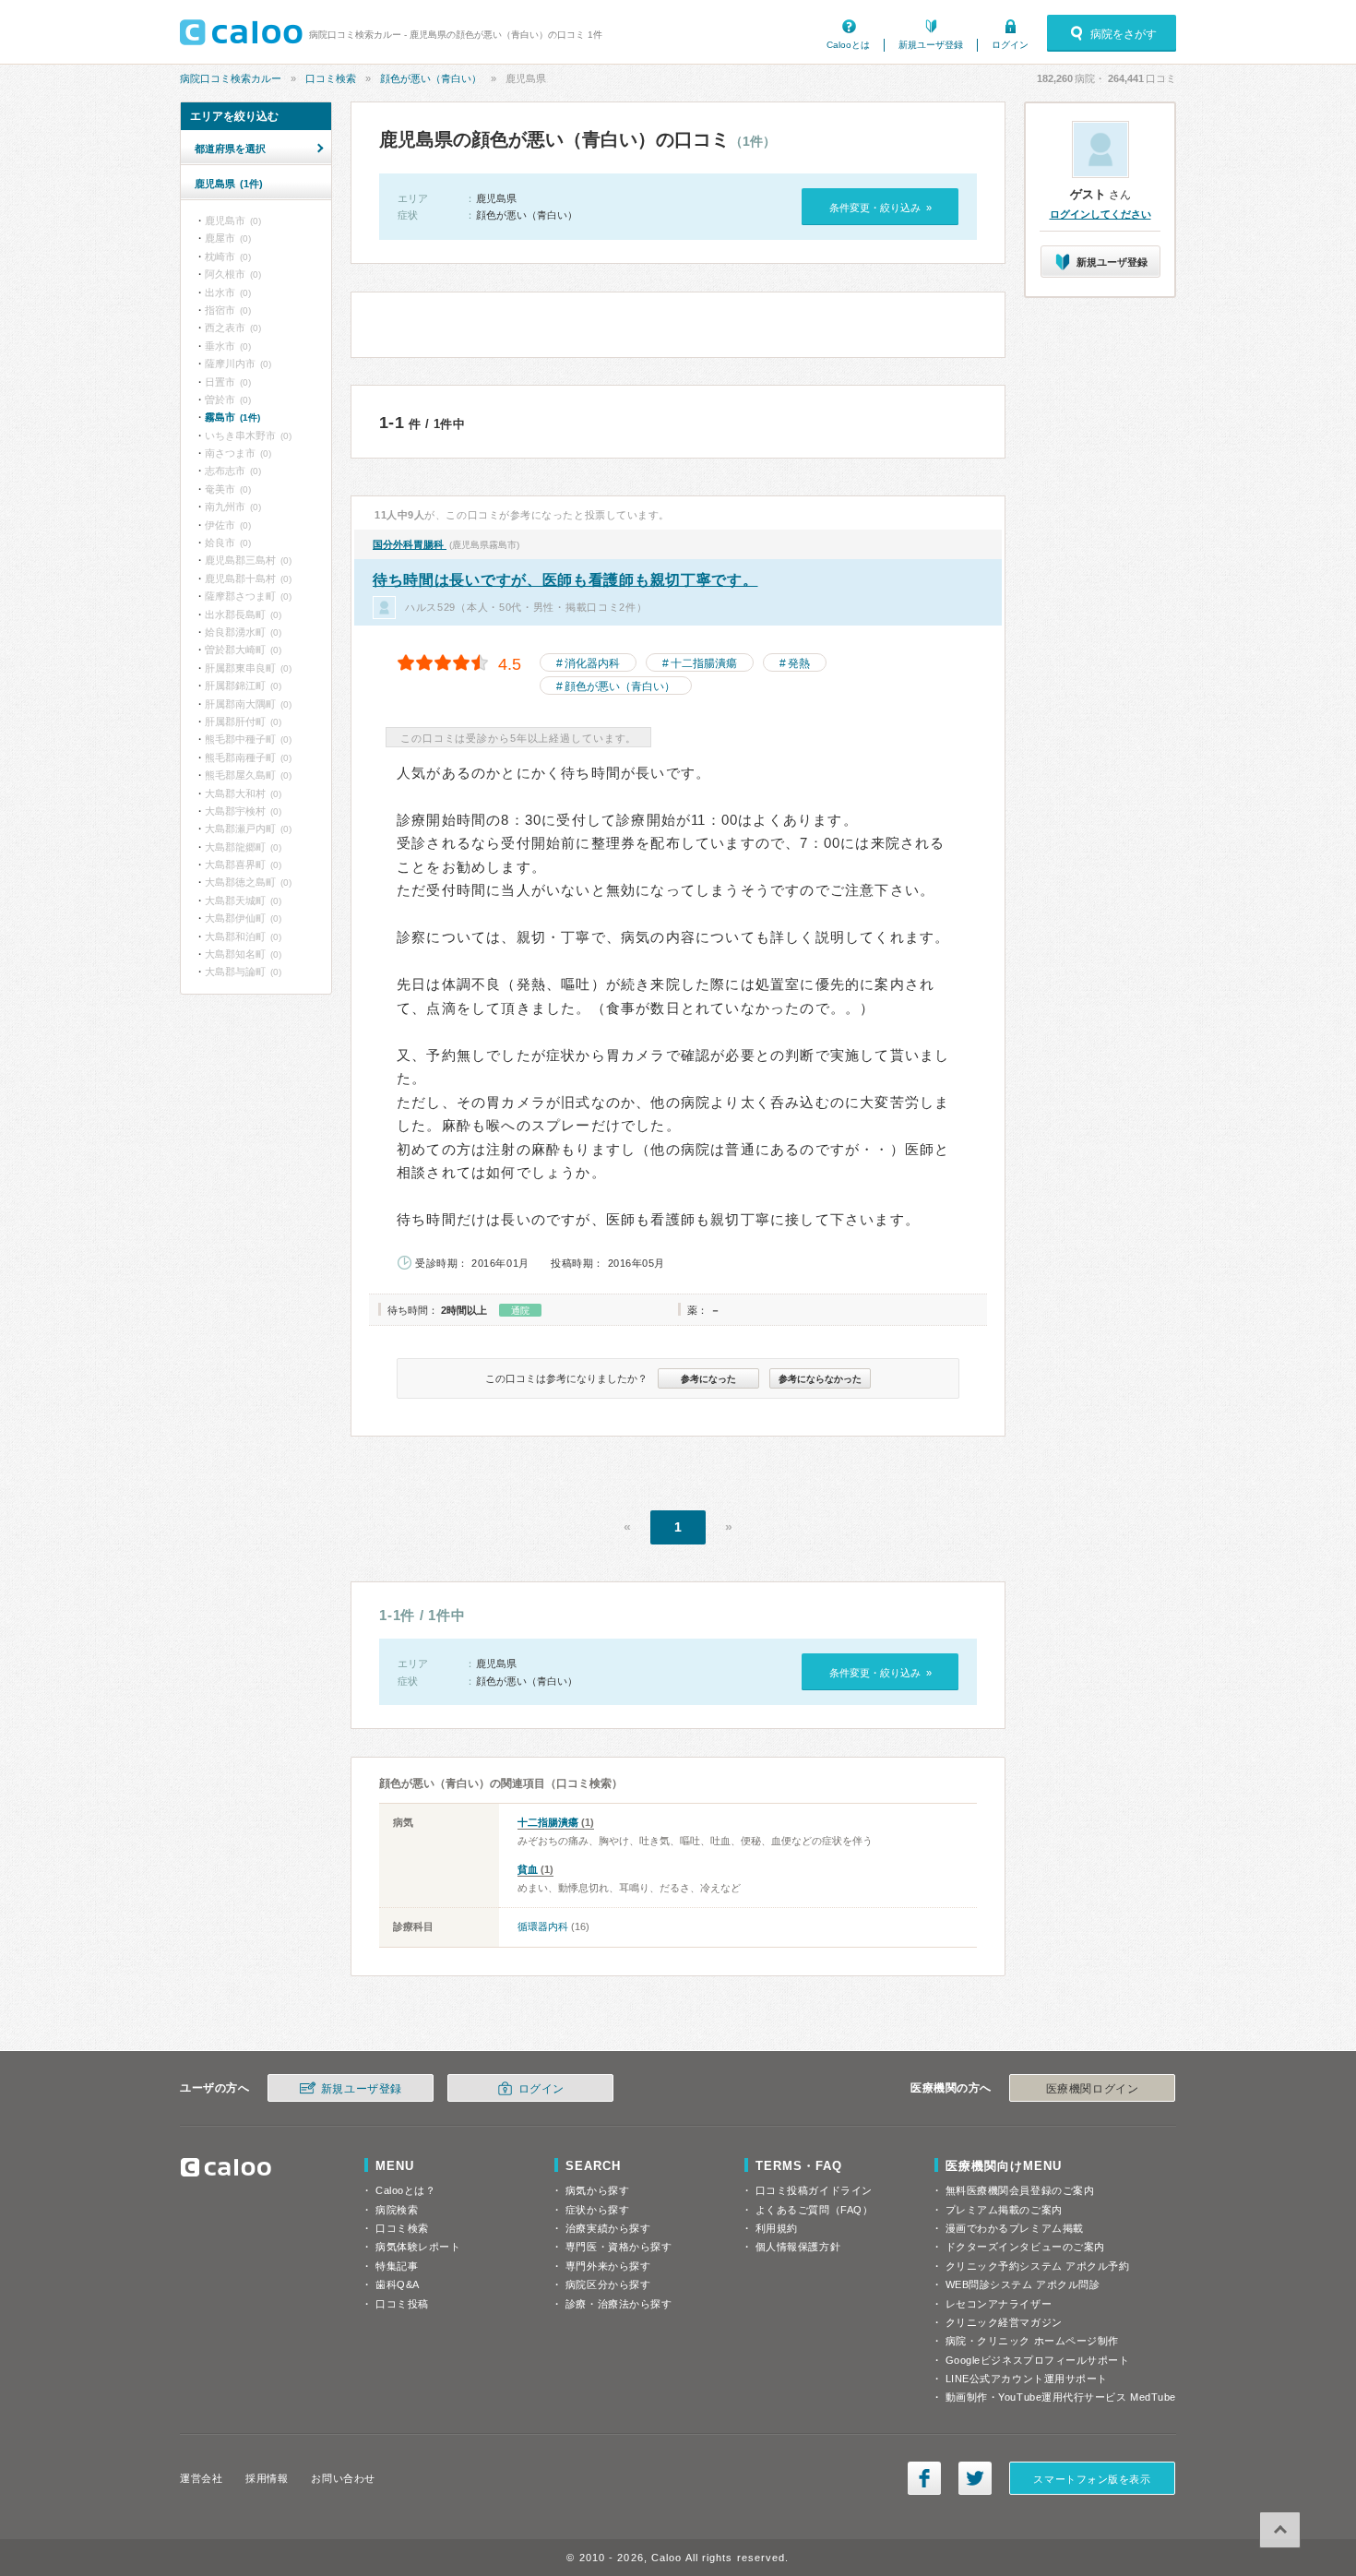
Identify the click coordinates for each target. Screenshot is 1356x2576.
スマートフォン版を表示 (1092, 2479)
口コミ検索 (331, 78)
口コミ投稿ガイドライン (814, 2190)
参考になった (708, 1379)
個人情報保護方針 (798, 2247)
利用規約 (777, 2228)
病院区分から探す (608, 2284)
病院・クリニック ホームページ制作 (1032, 2341)
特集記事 (397, 2266)
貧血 (528, 1869)
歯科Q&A (398, 2284)
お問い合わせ (343, 2478)
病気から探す (597, 2190)
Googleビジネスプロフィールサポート (1038, 2360)
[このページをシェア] (924, 2478)
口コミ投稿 (402, 2304)
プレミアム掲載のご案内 (1004, 2210)
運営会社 (201, 2478)
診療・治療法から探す (619, 2304)
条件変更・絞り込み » (880, 208)
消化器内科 (592, 663)
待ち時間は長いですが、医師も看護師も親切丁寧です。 (565, 580)
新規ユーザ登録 (931, 45)
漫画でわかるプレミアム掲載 (1015, 2228)
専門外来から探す (608, 2266)
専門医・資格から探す (619, 2247)
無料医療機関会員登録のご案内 (1020, 2190)
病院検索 (397, 2210)
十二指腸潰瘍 (704, 663)
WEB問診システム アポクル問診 (1023, 2284)
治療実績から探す (608, 2228)
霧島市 (232, 417)
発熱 (799, 663)
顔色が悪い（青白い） (431, 78)
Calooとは (848, 45)
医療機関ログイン (1092, 2089)
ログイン (1010, 45)
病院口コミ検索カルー (231, 78)
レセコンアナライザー (999, 2304)
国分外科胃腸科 (410, 544)
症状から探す (597, 2210)
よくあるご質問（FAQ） (815, 2210)
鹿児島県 (229, 184)
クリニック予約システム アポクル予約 (1038, 2266)
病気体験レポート (418, 2247)
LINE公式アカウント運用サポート (1027, 2379)
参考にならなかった (820, 1379)
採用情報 (267, 2478)
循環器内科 (543, 1926)
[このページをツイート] (975, 2478)
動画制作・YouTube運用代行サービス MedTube (1061, 2397)
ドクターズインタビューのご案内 (1025, 2247)
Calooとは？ (405, 2190)
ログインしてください (1100, 214)
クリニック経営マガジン (1004, 2322)
